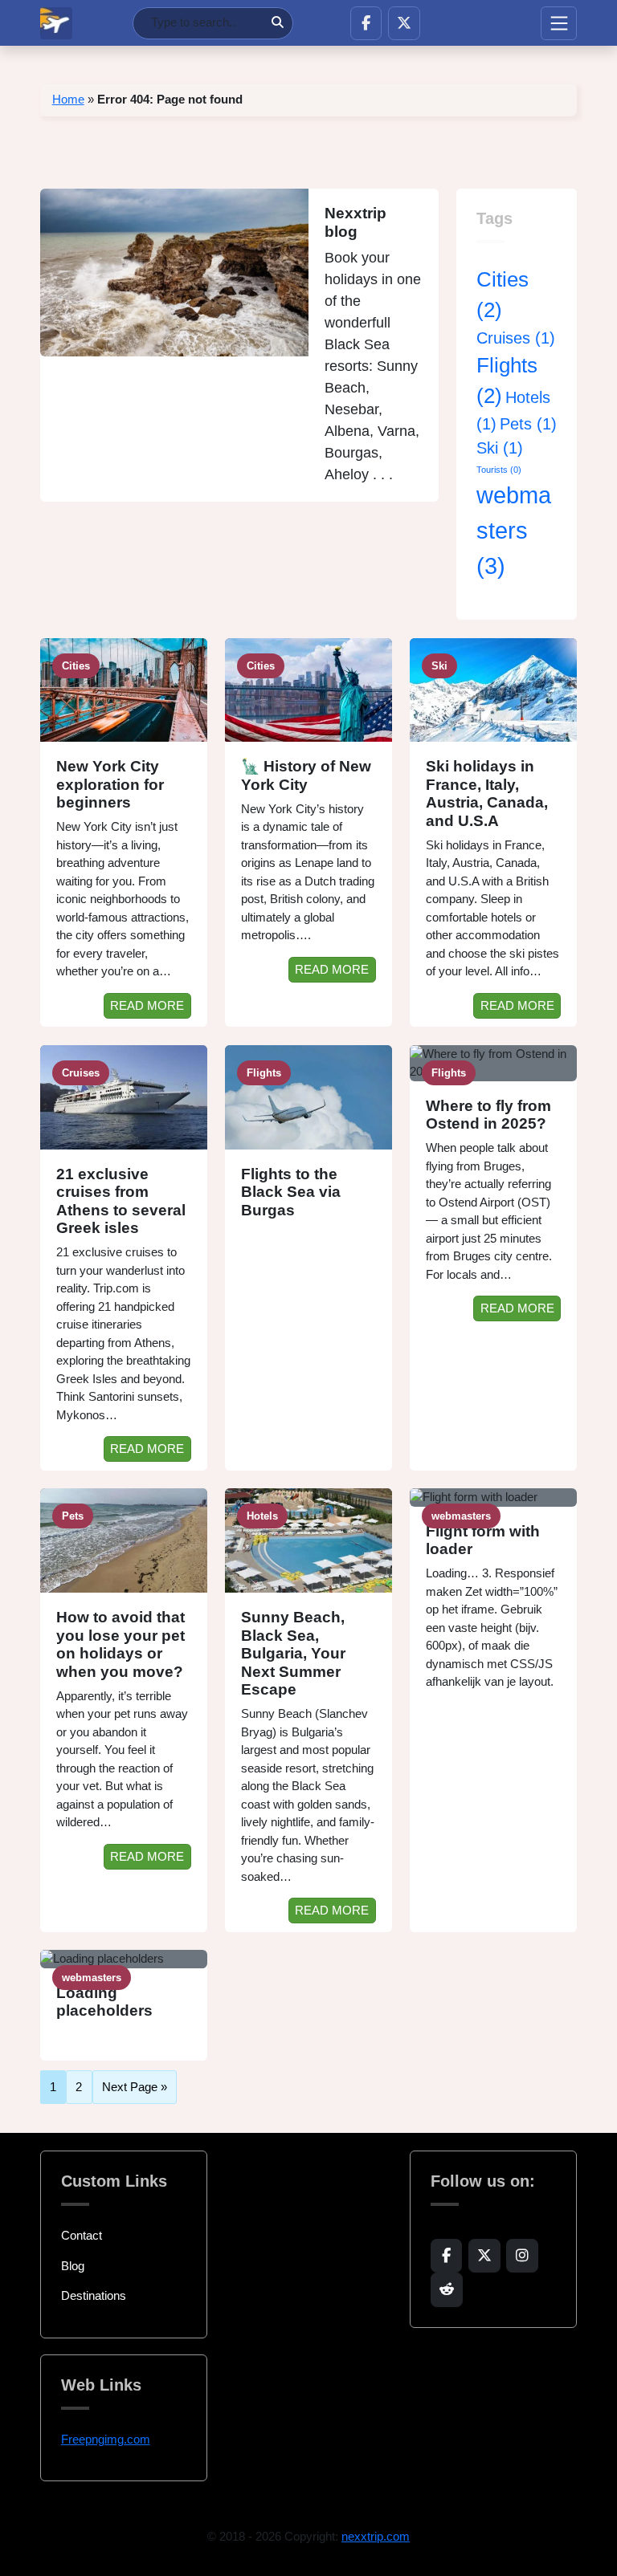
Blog (73, 2266)
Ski (500, 448)
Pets (528, 424)
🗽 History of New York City (306, 775)
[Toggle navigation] (559, 23)
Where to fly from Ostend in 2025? (488, 1115)
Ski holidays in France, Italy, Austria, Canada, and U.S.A (487, 794)
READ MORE (147, 1005)
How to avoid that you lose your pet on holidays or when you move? (121, 1644)
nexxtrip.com (376, 2536)
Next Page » (135, 2087)
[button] (366, 23)
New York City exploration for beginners (110, 784)
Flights (264, 1073)
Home (68, 99)
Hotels (262, 1516)
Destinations (94, 2295)
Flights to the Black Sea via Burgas (291, 1192)
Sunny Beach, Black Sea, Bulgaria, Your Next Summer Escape (293, 1653)
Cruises (516, 338)
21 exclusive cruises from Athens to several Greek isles (121, 1201)
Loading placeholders (104, 2002)
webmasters (514, 530)
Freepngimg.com (106, 2439)
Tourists (499, 470)
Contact (82, 2235)
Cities (76, 666)
